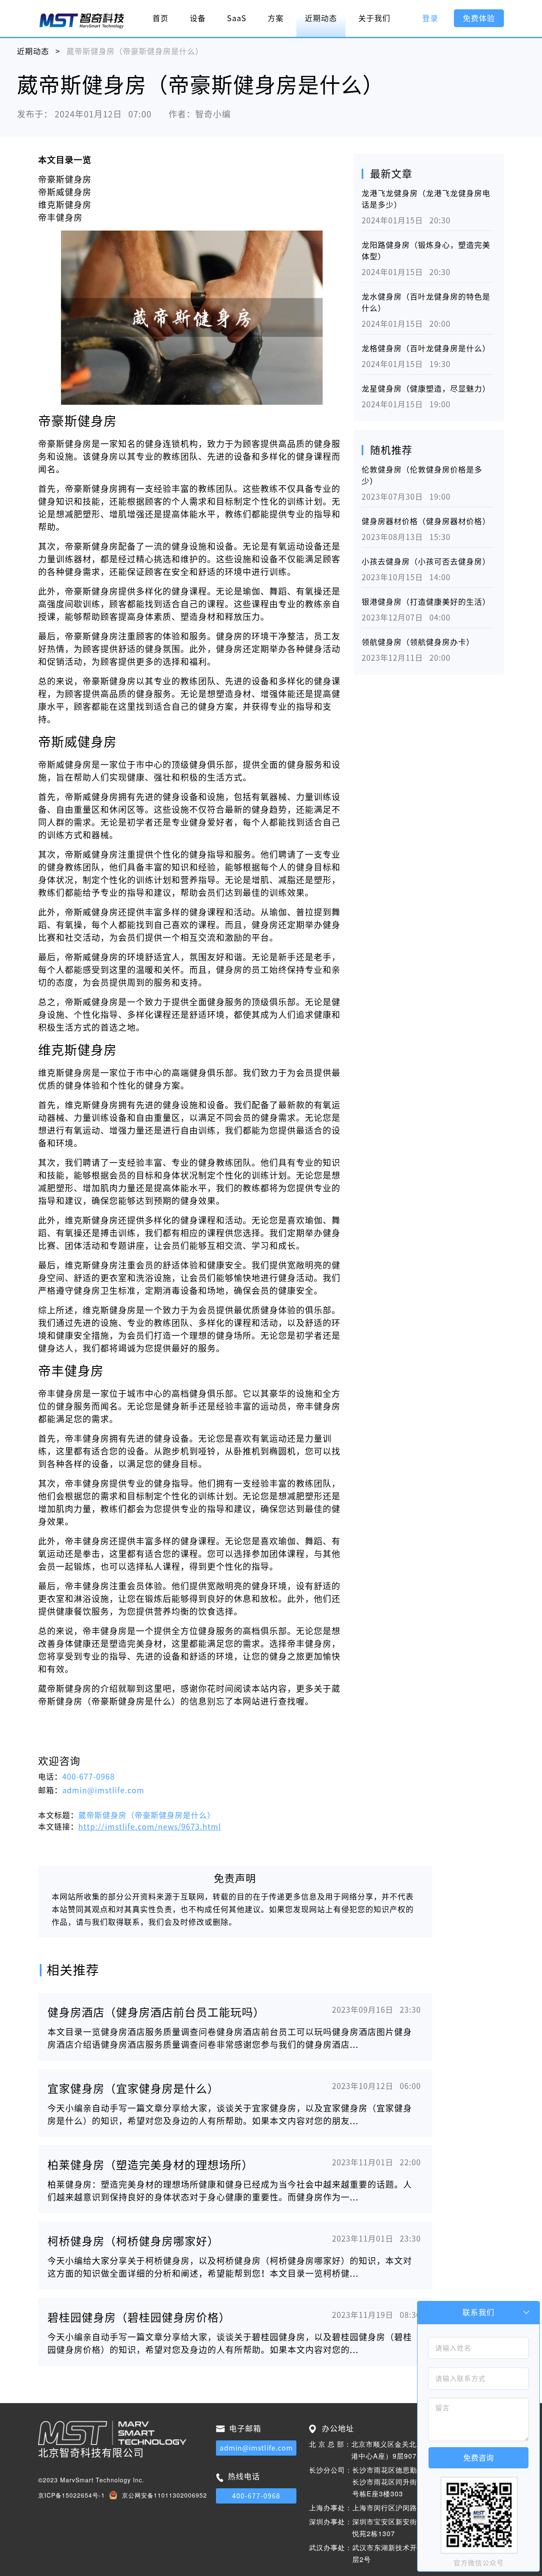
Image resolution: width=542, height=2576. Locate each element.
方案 (276, 18)
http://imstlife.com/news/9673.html (150, 1827)
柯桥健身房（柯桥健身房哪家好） (133, 2241)
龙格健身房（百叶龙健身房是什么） (426, 348)
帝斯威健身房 (65, 192)
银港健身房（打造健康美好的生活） (426, 602)
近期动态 (321, 18)
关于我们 (374, 18)
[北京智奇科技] (82, 20)
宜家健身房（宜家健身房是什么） (133, 2089)
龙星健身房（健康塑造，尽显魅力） (426, 389)
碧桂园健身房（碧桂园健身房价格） (139, 2317)
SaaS (237, 18)
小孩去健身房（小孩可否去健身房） (426, 562)
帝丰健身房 (60, 217)
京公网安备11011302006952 (165, 2495)
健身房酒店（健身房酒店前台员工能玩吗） (156, 2012)
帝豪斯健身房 (65, 179)
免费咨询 (478, 2458)
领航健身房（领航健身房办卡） (418, 642)
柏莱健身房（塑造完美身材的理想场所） (150, 2165)
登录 (430, 18)
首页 (160, 18)
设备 (198, 18)
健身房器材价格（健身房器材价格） (426, 521)
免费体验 (479, 18)
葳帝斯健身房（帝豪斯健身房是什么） (147, 1815)
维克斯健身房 (65, 205)
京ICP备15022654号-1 (72, 2495)
